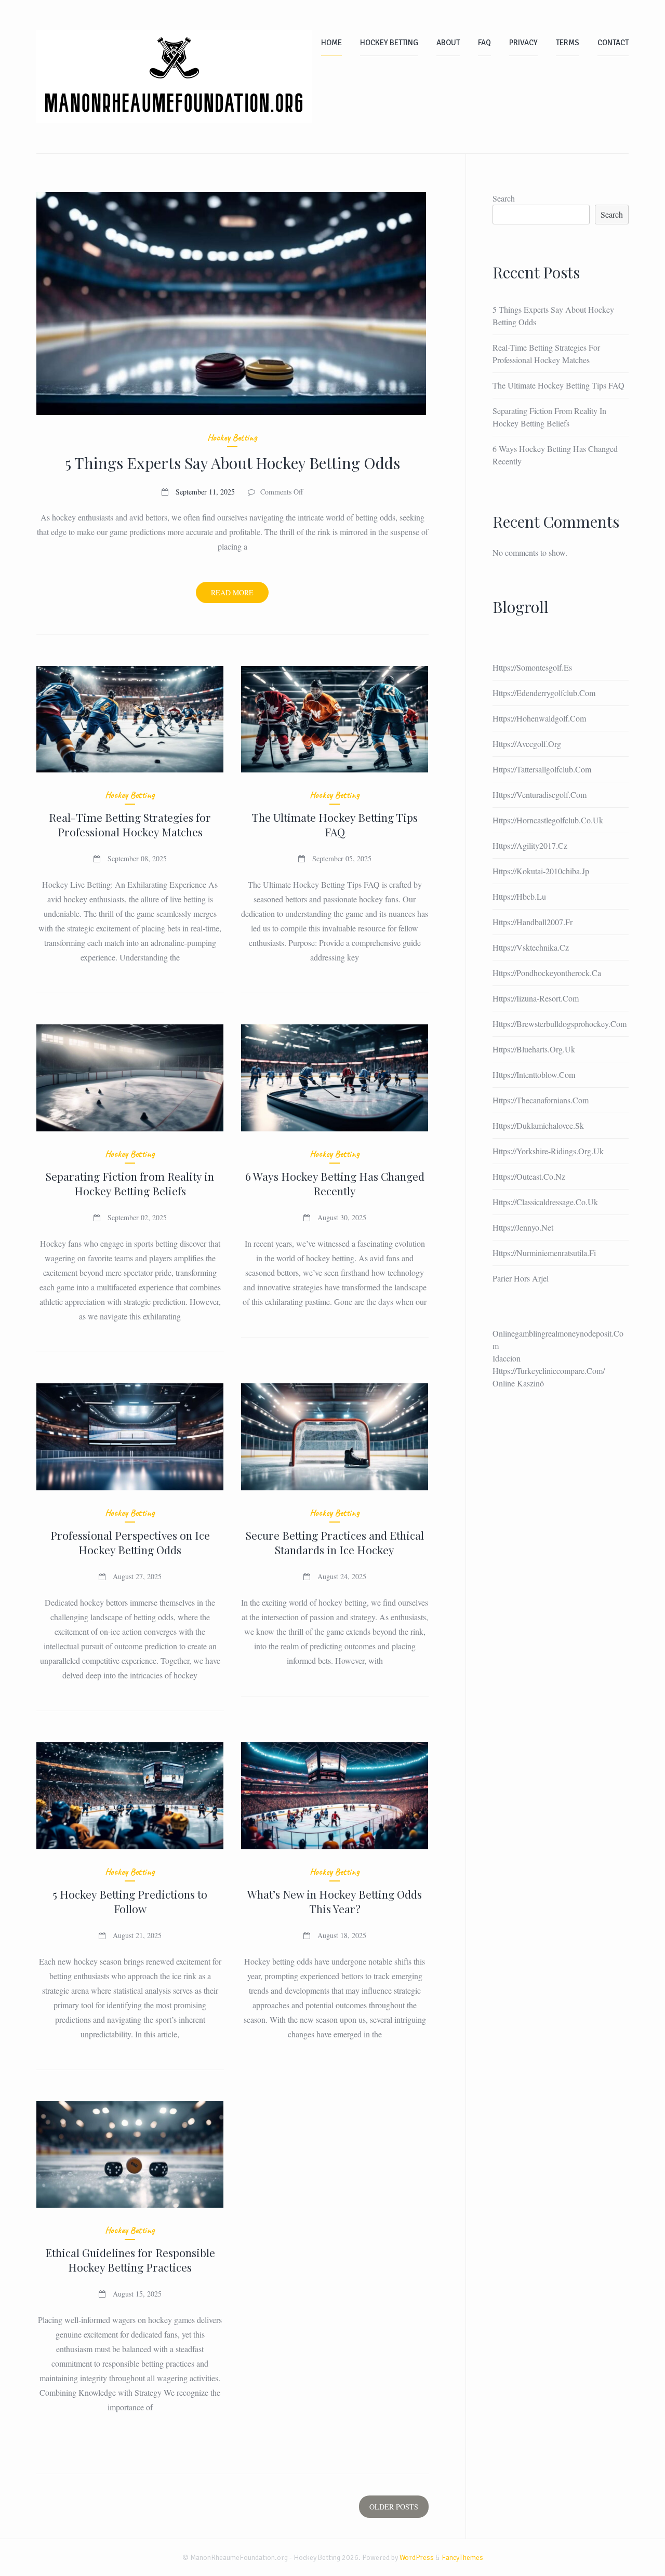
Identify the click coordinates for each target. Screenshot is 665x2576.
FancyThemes (462, 2558)
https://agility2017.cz (530, 845)
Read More (240, 595)
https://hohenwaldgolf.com (539, 718)
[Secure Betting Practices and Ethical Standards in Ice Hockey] (335, 1437)
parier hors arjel (521, 1278)
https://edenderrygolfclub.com (544, 693)
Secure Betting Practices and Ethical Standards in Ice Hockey (335, 1542)
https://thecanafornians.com (541, 1100)
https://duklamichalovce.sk (538, 1125)
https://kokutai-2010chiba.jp (541, 871)
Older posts (394, 2507)
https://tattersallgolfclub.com (542, 769)
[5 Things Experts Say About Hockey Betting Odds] (232, 304)
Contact (613, 43)
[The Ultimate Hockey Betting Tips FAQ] (335, 719)
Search (504, 198)
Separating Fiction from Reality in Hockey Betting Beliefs (130, 1183)
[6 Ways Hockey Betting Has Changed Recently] (335, 1078)
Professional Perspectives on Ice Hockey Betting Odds (130, 1542)
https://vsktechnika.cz (531, 947)
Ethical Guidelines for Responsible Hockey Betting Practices (130, 2260)
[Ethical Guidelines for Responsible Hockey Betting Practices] (130, 2155)
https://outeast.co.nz (529, 1176)
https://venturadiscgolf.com (540, 795)
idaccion (507, 1358)
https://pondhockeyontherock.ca (547, 973)
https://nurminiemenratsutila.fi (544, 1253)
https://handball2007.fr (533, 922)
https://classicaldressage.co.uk (545, 1202)
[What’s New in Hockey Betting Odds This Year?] (335, 1796)
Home (331, 43)
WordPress (417, 2558)
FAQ (484, 43)
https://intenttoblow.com (534, 1075)
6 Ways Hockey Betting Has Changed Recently (335, 1183)
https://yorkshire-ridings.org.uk (548, 1151)
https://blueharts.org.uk (534, 1049)
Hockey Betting (389, 43)
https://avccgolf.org (527, 744)
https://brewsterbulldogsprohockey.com (560, 1024)
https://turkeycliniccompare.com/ (549, 1371)
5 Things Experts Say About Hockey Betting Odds (232, 463)
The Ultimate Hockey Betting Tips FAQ (335, 824)
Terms (568, 43)
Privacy (523, 43)
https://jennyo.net (523, 1227)
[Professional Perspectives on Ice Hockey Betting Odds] (130, 1437)
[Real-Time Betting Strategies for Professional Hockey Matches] (130, 719)
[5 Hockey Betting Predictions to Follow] (130, 1796)
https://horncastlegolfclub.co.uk (548, 820)
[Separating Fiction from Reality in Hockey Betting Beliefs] (130, 1078)
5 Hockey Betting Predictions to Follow (130, 1901)
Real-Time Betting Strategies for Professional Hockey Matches (130, 824)
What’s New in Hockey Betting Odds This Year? (335, 1901)
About (448, 43)
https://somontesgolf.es (532, 667)
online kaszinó (518, 1383)
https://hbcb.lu (519, 896)
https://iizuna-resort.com (536, 998)
